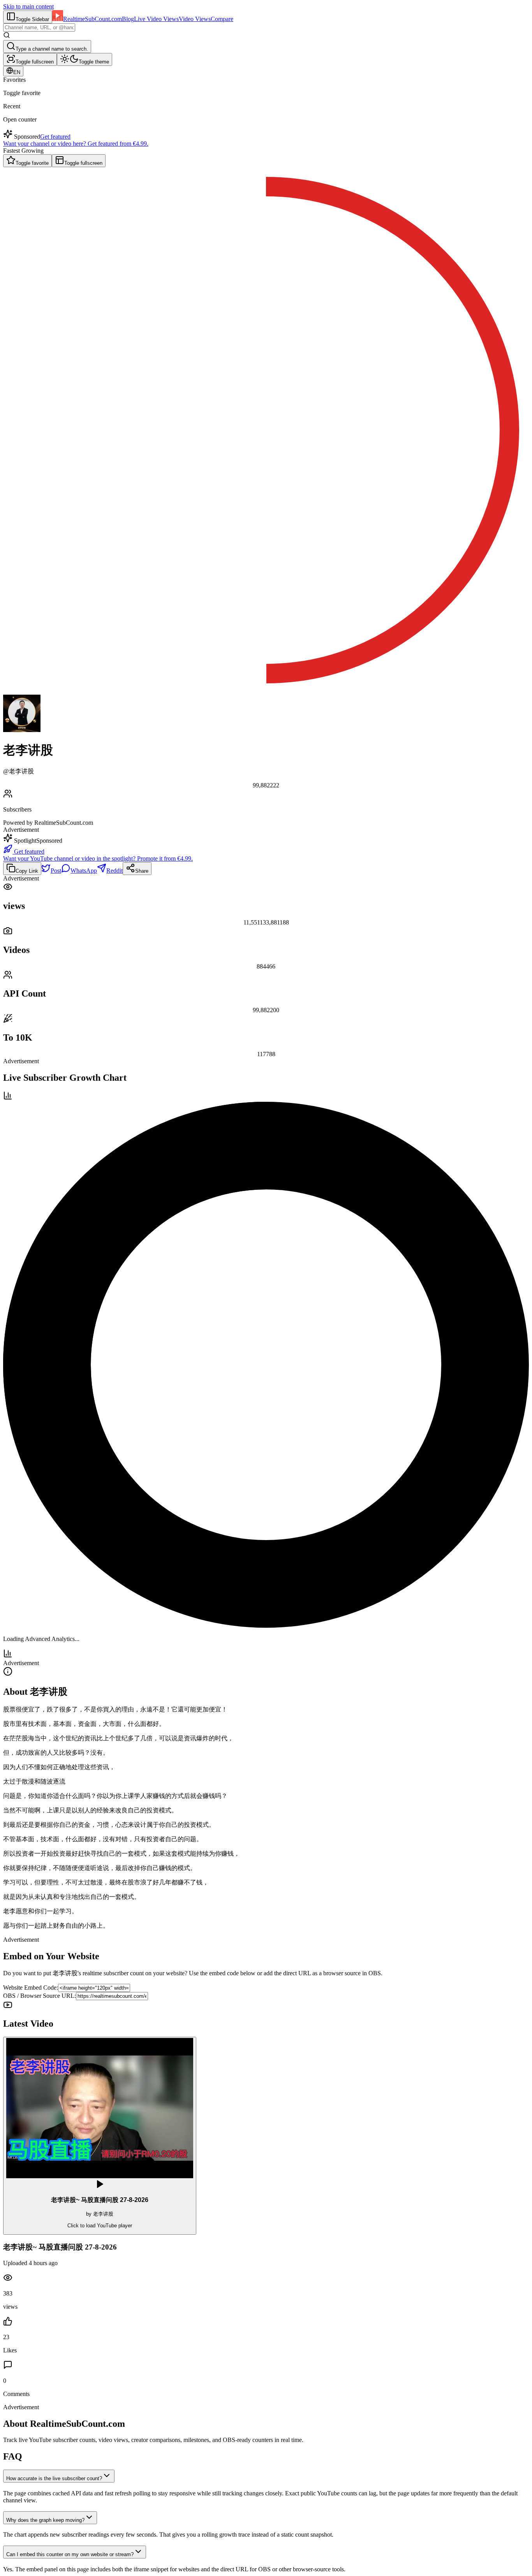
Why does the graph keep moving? (45, 2520)
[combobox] (39, 27)
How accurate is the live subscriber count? (54, 2478)
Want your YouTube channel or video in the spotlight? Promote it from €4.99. (98, 858)
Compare (222, 19)
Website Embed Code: (31, 1988)
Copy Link (27, 871)
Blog (128, 19)
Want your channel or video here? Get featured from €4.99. (76, 144)
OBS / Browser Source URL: (40, 1996)
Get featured (55, 137)
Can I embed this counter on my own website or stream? (70, 2554)
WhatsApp (84, 871)
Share (142, 871)
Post (56, 871)
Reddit (115, 871)
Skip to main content (28, 6)
